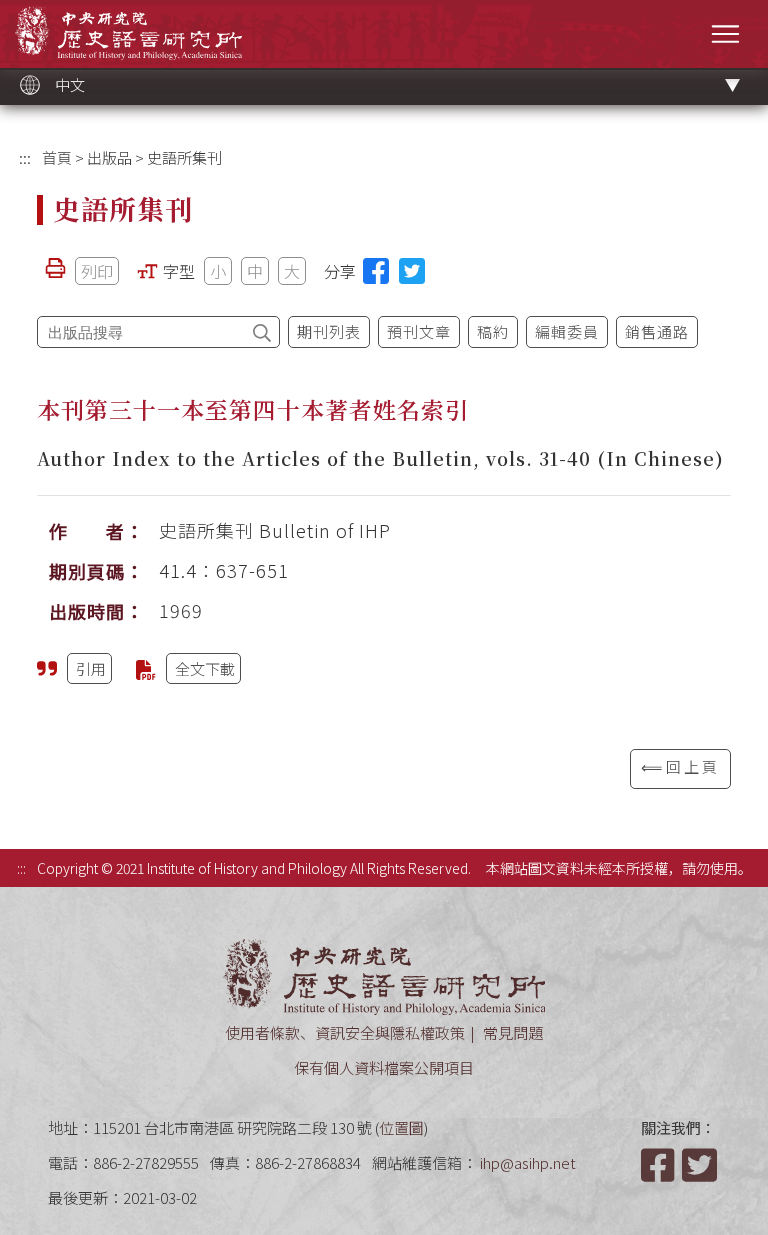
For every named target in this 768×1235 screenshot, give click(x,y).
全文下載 (205, 668)
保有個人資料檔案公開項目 (384, 1067)
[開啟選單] (725, 33)
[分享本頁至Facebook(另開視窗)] (376, 271)
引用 (91, 668)
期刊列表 (329, 331)
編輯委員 (567, 331)
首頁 (57, 157)
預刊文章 (419, 331)
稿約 (493, 331)
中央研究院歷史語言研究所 (128, 32)
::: (25, 157)
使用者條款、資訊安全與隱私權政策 (345, 1032)
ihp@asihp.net (528, 1162)
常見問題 (513, 1032)
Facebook (660, 1165)
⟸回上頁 (680, 766)
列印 (97, 271)
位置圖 (401, 1127)
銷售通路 (657, 331)
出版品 (109, 157)
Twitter (701, 1165)
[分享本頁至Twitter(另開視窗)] (412, 271)
